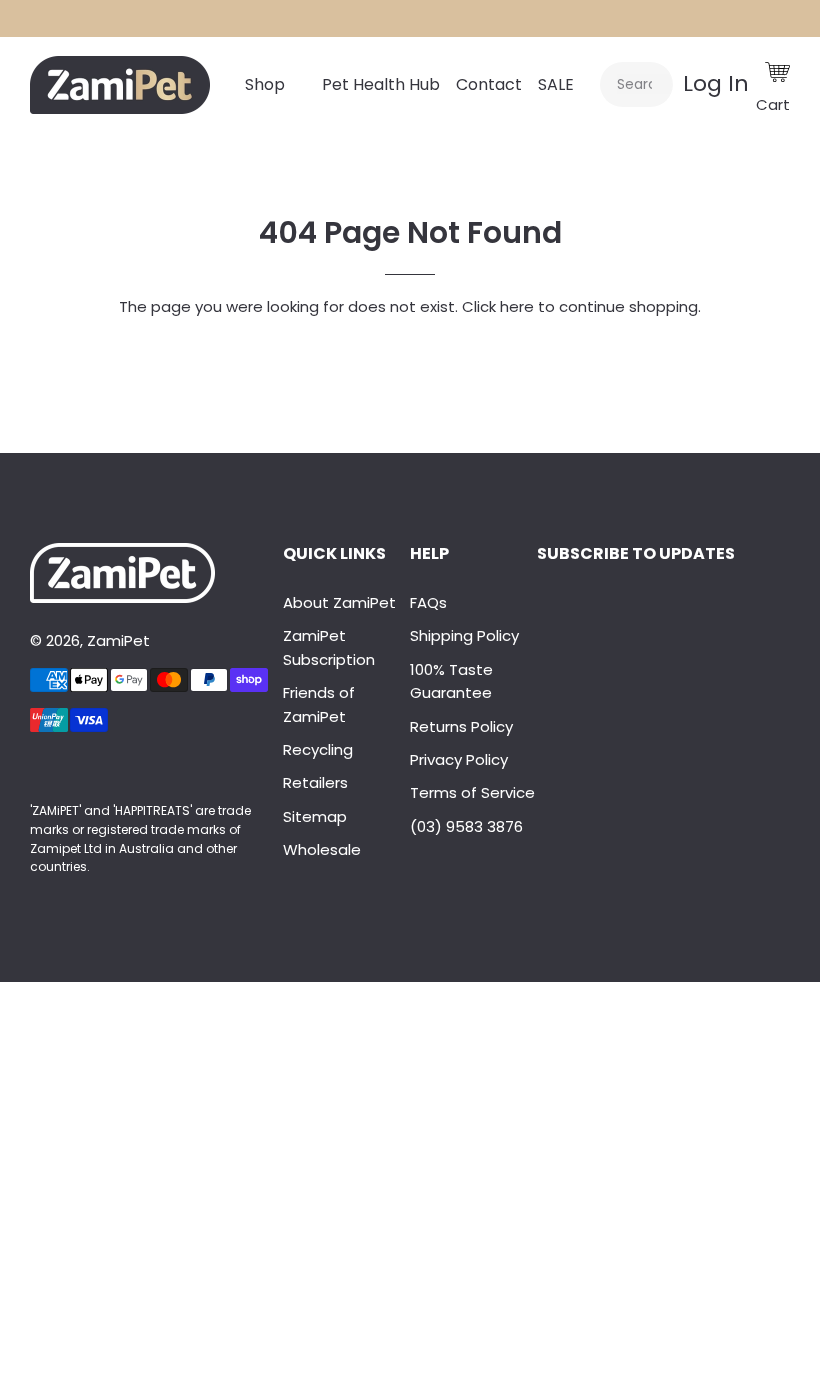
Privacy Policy (459, 759)
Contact (489, 84)
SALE (556, 84)
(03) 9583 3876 (466, 826)
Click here (498, 306)
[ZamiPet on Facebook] (32, 770)
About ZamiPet (339, 602)
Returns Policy (461, 726)
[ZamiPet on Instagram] (40, 770)
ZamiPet (118, 640)
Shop (265, 84)
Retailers (315, 782)
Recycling (318, 749)
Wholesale (322, 849)
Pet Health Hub (381, 84)
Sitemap (315, 816)
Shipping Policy (464, 635)
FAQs (428, 602)
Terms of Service (472, 792)
